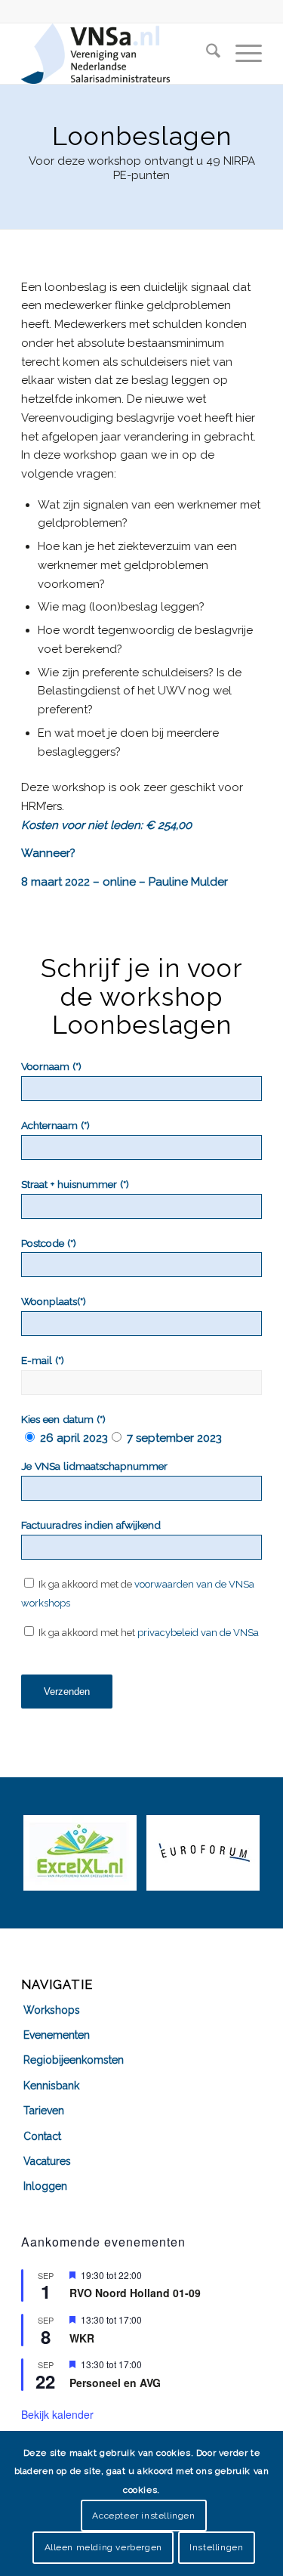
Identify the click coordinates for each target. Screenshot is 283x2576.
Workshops (52, 2010)
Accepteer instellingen (143, 2516)
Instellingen (216, 2547)
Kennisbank (51, 2086)
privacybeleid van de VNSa (198, 1633)
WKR (82, 2338)
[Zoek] (206, 54)
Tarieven (44, 2111)
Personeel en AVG (115, 2383)
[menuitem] (206, 54)
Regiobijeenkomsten (74, 2060)
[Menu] (241, 54)
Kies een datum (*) (63, 1419)
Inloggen (45, 2186)
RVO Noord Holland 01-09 (135, 2293)
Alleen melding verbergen (103, 2547)
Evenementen (57, 2035)
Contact (42, 2136)
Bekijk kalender (57, 2414)
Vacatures (47, 2161)
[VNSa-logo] (117, 54)
